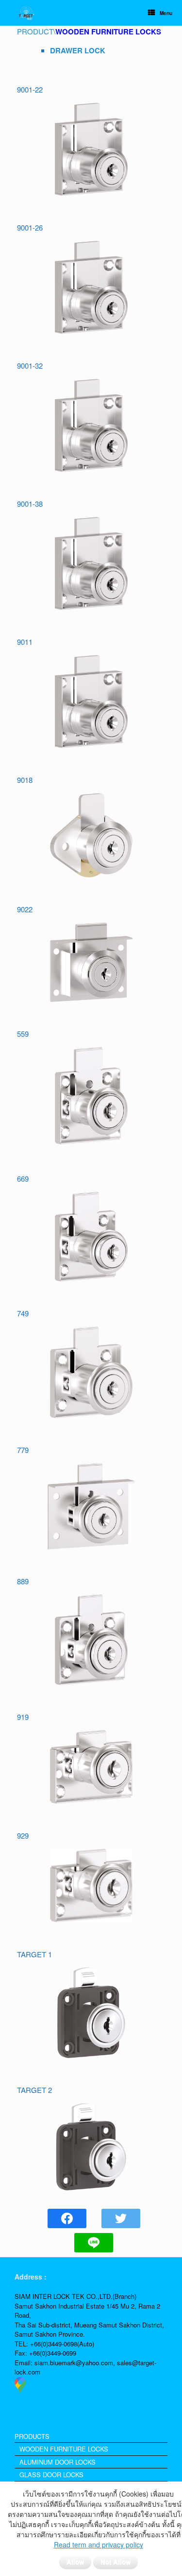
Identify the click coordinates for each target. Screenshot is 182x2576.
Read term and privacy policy (99, 2545)
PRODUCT (35, 31)
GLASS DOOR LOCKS (51, 2475)
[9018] (91, 835)
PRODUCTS (32, 2436)
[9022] (91, 962)
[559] (91, 1096)
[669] (91, 1237)
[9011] (91, 702)
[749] (91, 1372)
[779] (91, 1506)
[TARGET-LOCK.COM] (26, 13)
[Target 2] (91, 2147)
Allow (75, 2562)
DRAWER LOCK (78, 50)
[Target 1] (91, 2013)
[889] (91, 1640)
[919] (91, 1767)
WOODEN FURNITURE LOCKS (64, 2449)
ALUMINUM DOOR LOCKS (58, 2462)
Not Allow (116, 2562)
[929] (91, 1886)
